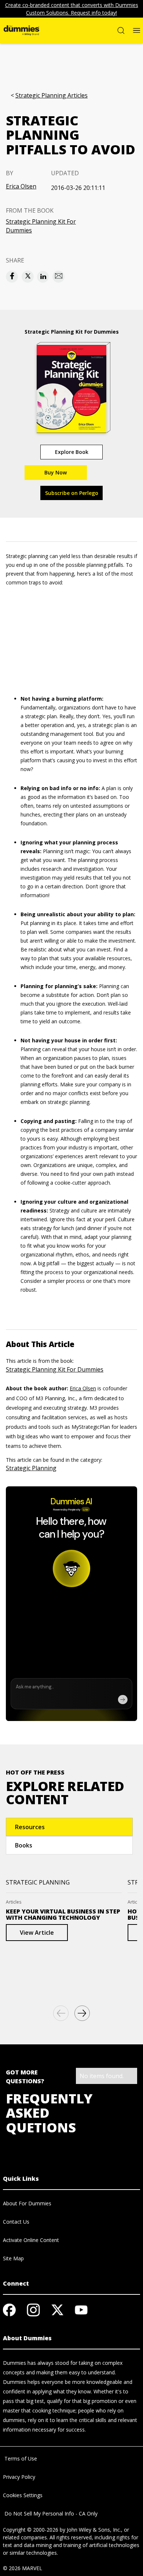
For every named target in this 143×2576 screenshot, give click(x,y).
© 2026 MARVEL (23, 2568)
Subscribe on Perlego (72, 493)
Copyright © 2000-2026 (31, 2530)
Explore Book (72, 452)
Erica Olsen (21, 186)
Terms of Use (20, 2458)
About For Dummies (27, 2203)
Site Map (13, 2258)
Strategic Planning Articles (52, 96)
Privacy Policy (19, 2477)
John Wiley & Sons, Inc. (94, 2530)
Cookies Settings (23, 2495)
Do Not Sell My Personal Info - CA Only (50, 2513)
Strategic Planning (31, 1468)
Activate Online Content (31, 2240)
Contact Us (16, 2222)
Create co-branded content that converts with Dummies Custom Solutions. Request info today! (72, 9)
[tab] (69, 1827)
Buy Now (56, 472)
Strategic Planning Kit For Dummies (41, 226)
